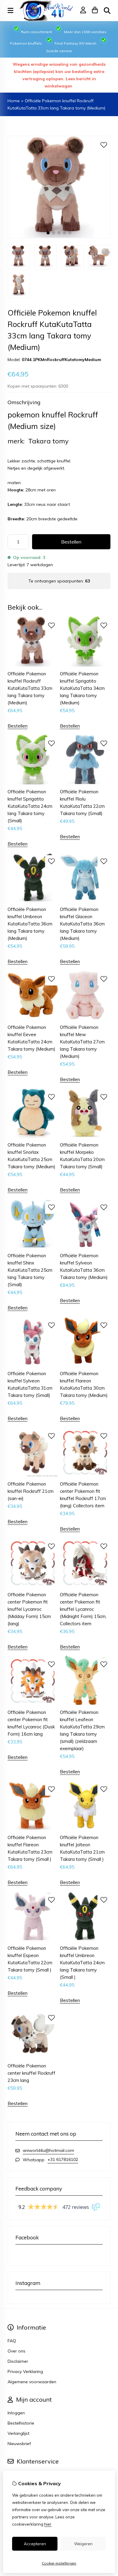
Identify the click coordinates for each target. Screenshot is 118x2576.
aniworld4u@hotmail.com (48, 2150)
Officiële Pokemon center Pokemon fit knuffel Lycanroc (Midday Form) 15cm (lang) (29, 1609)
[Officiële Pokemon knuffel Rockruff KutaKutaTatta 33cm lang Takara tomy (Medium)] (59, 237)
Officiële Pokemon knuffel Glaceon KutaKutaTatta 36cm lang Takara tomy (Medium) (82, 924)
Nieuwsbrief (19, 2444)
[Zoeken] (107, 11)
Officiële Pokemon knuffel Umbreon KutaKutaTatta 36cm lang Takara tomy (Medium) (30, 924)
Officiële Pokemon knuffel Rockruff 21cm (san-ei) (31, 1491)
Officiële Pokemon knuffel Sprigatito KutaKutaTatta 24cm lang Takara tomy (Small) (30, 806)
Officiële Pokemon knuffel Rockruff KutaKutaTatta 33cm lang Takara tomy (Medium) (30, 688)
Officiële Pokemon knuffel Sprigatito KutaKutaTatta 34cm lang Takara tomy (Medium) (82, 688)
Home (14, 101)
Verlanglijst (18, 2433)
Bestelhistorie (21, 2423)
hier (48, 2524)
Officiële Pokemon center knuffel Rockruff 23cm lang (31, 2073)
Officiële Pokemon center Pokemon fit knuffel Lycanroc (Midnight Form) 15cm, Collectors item (83, 1609)
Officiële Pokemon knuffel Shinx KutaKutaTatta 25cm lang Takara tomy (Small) (30, 1270)
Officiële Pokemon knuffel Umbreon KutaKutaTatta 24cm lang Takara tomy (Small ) (82, 1963)
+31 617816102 (63, 2159)
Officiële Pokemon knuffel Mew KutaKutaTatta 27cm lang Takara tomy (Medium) (82, 1042)
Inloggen (16, 2413)
